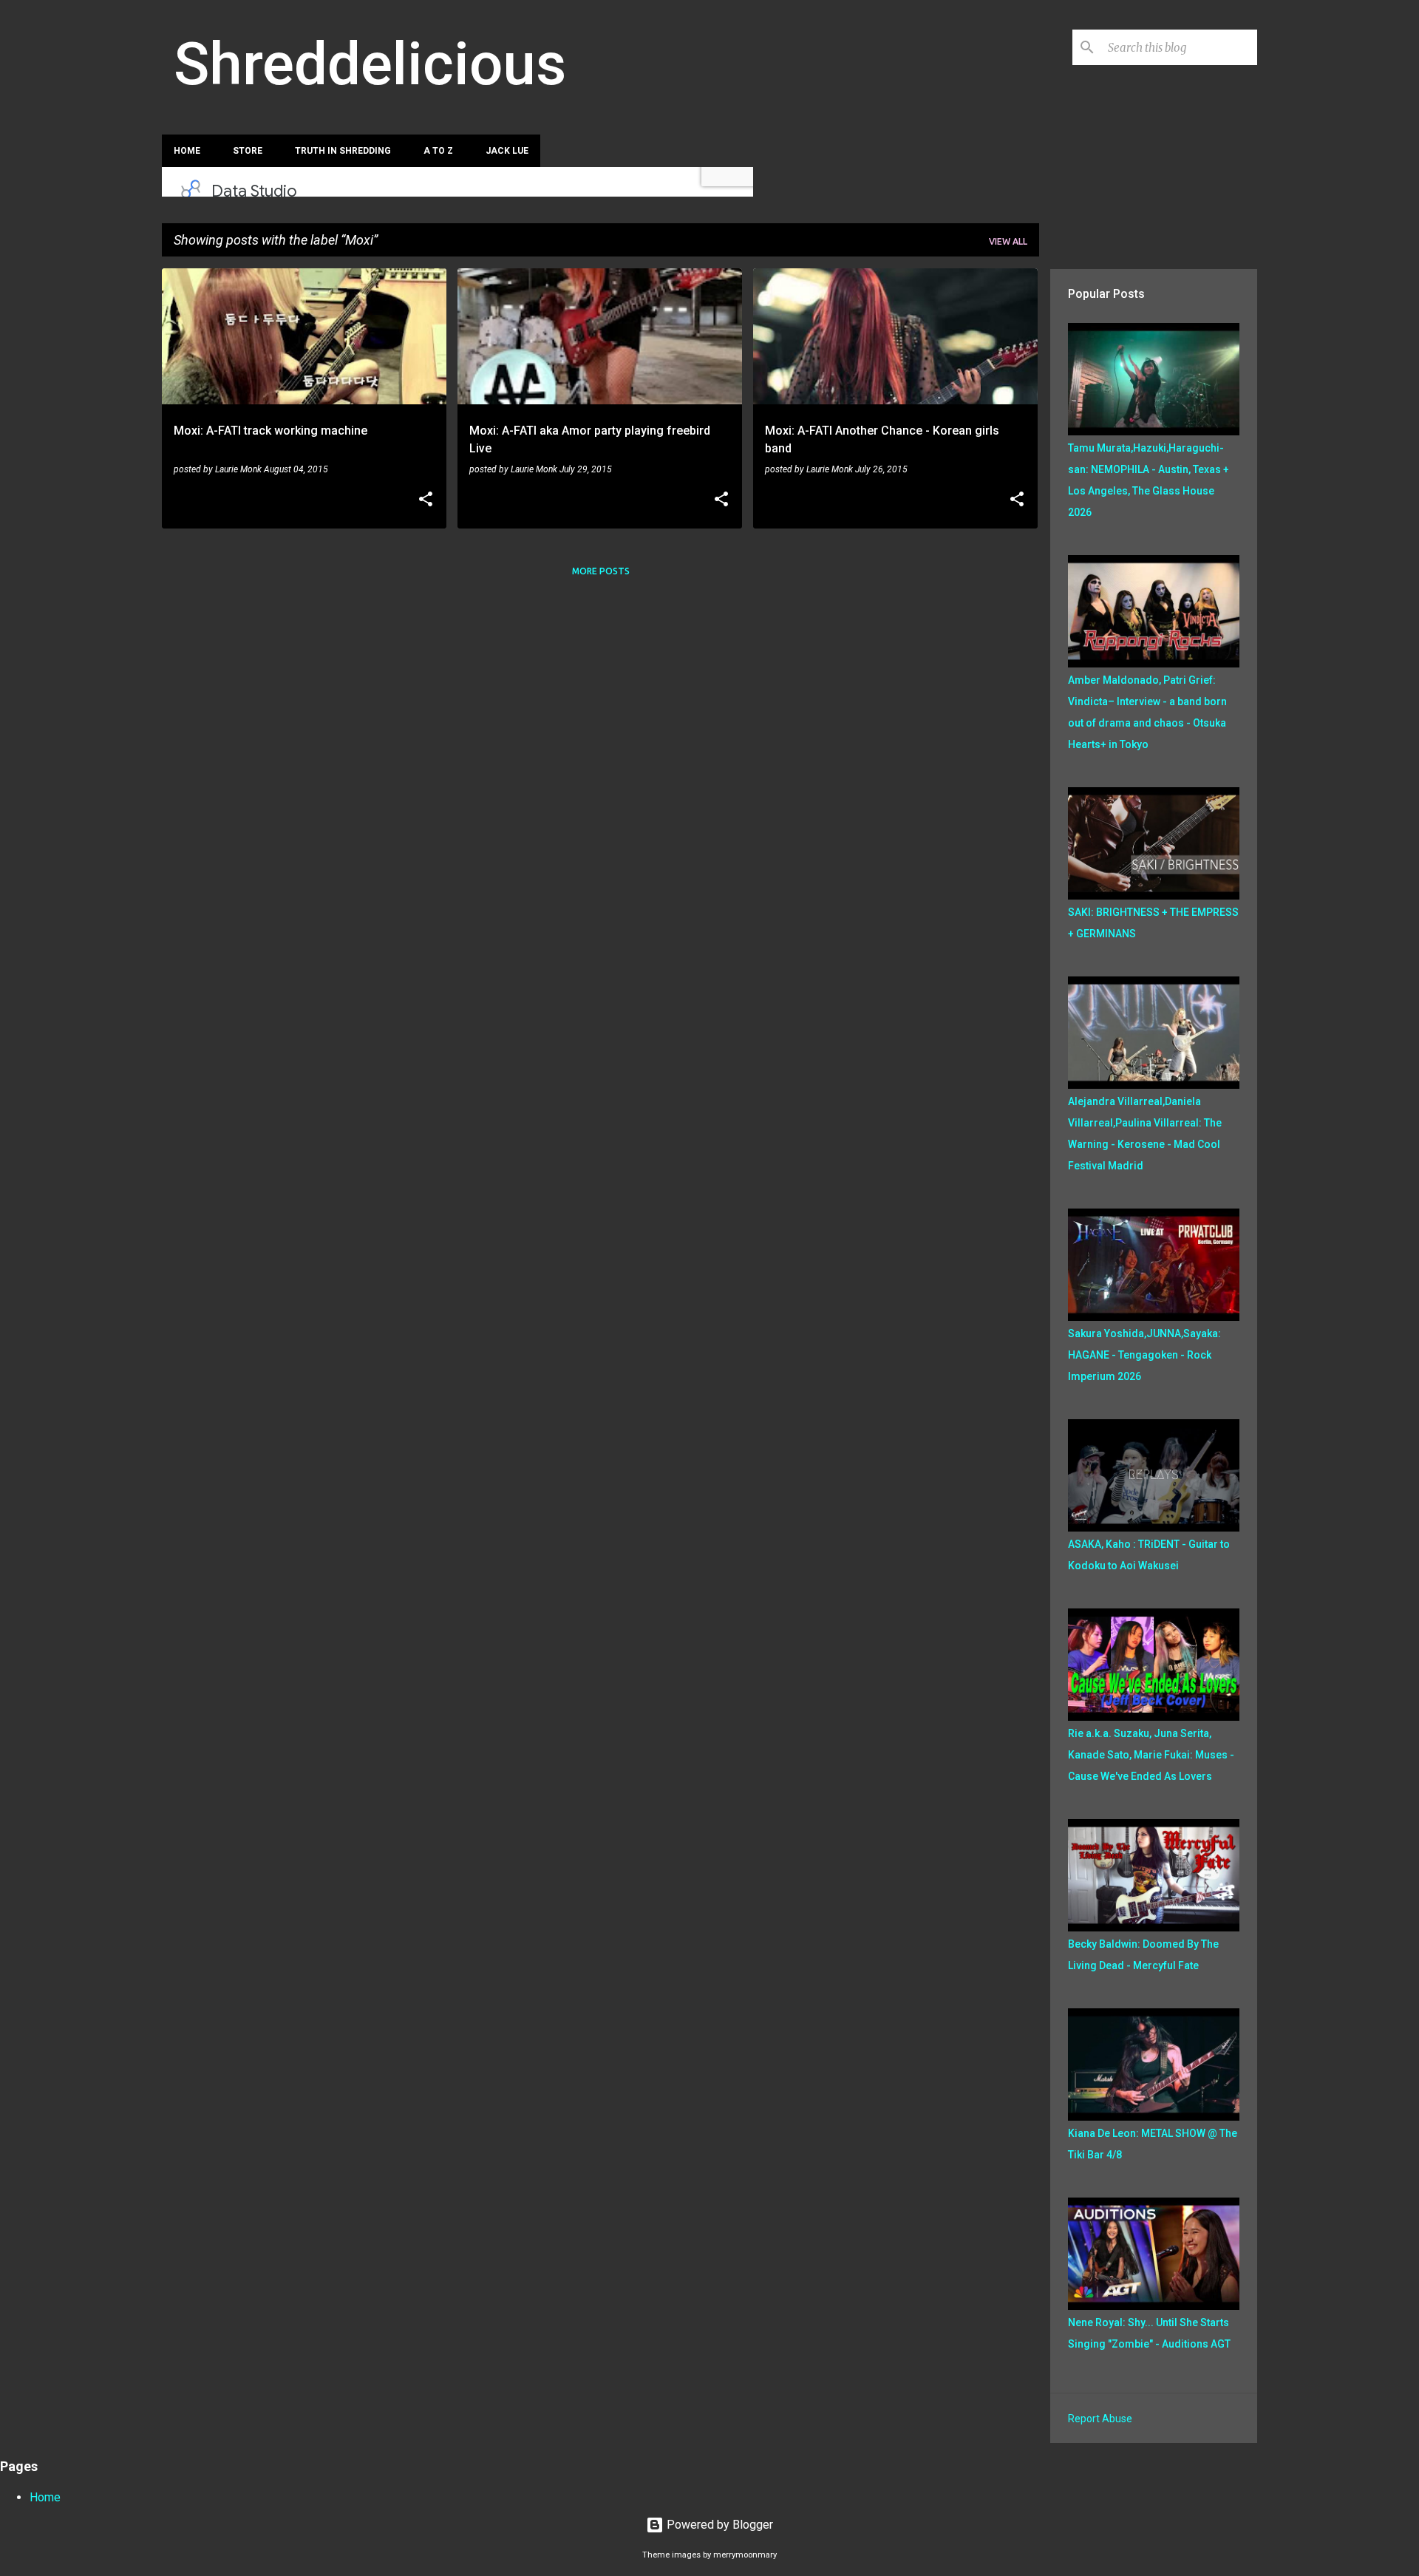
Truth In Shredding (343, 151)
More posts (601, 571)
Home (187, 151)
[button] (426, 500)
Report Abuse (1100, 2419)
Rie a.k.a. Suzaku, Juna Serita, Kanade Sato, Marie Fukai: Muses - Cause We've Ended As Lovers (1151, 1755)
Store (248, 151)
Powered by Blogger (718, 2525)
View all (1008, 241)
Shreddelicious (370, 64)
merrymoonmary (745, 2555)
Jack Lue (507, 151)
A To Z (438, 151)
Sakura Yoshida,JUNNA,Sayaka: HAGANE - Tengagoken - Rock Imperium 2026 (1144, 1355)
